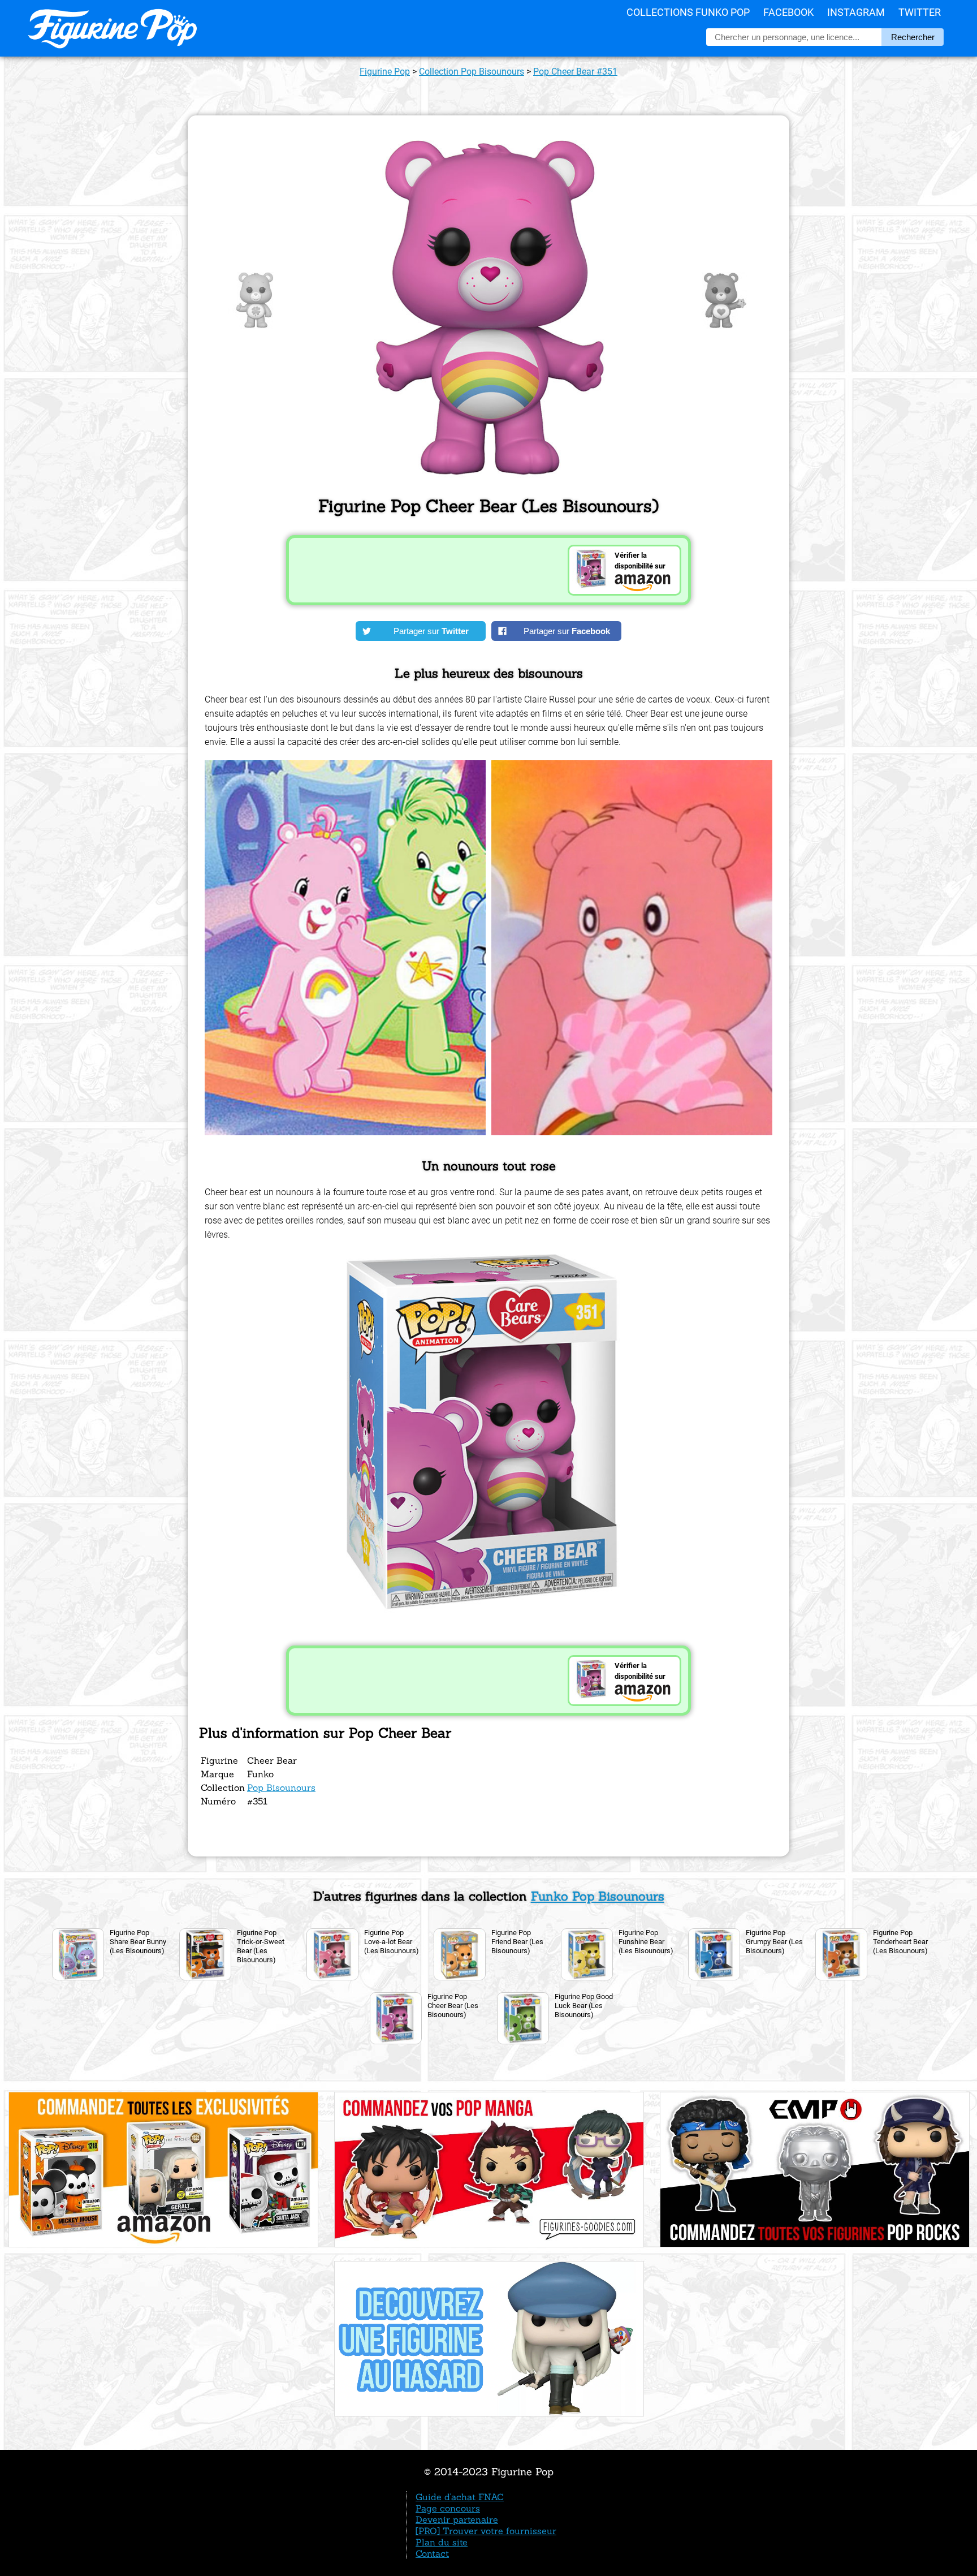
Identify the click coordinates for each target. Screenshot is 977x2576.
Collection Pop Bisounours (472, 72)
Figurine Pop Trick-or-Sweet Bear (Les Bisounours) (261, 1946)
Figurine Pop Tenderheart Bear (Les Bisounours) (900, 1942)
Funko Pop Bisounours (598, 1896)
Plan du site (442, 2542)
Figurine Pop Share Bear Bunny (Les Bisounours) (138, 1942)
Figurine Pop (385, 72)
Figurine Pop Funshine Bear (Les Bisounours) (646, 1942)
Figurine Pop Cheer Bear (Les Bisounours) (453, 2006)
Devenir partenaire (457, 2519)
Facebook (788, 12)
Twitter (920, 12)
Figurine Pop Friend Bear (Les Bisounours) (517, 1942)
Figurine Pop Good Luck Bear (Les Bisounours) (584, 2006)
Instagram (856, 12)
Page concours (448, 2508)
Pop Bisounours (281, 1787)
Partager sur (431, 631)
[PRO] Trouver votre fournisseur (486, 2531)
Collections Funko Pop (688, 12)
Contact (432, 2553)
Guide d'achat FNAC (460, 2497)
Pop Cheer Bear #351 (575, 72)
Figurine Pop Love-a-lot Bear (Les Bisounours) (392, 1942)
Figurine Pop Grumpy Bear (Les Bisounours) (774, 1942)
